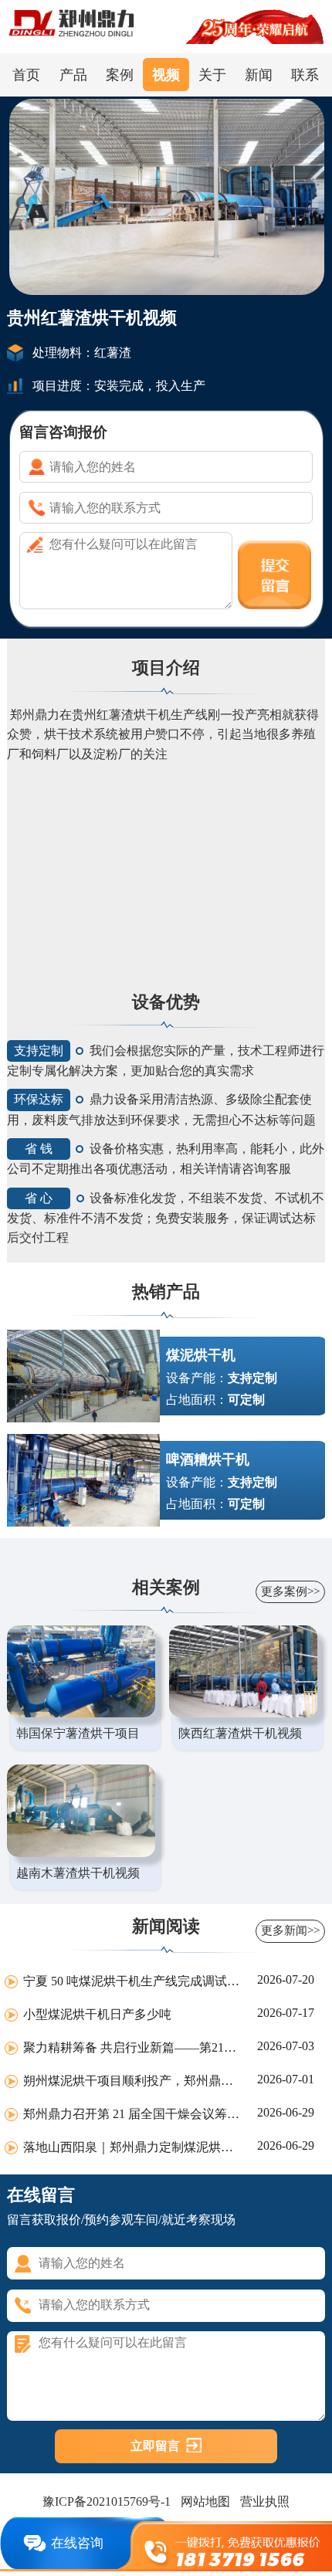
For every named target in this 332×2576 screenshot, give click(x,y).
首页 (26, 75)
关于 (212, 75)
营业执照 (265, 2502)
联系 (305, 75)
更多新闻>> (290, 1930)
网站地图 (205, 2502)
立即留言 (155, 2446)
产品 (73, 75)
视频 (166, 75)
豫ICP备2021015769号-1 (107, 2502)
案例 (120, 75)
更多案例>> (290, 1591)
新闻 (259, 75)
